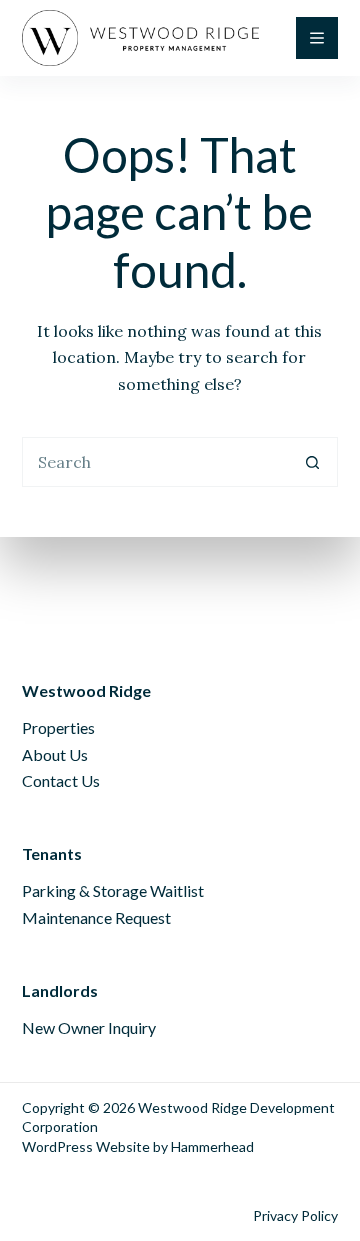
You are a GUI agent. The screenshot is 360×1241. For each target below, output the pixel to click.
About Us (55, 754)
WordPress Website (86, 1146)
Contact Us (61, 780)
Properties (58, 727)
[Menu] (317, 38)
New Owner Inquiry (89, 1027)
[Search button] (313, 462)
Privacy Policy (295, 1215)
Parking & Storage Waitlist (113, 890)
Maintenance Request (96, 917)
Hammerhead (212, 1146)
